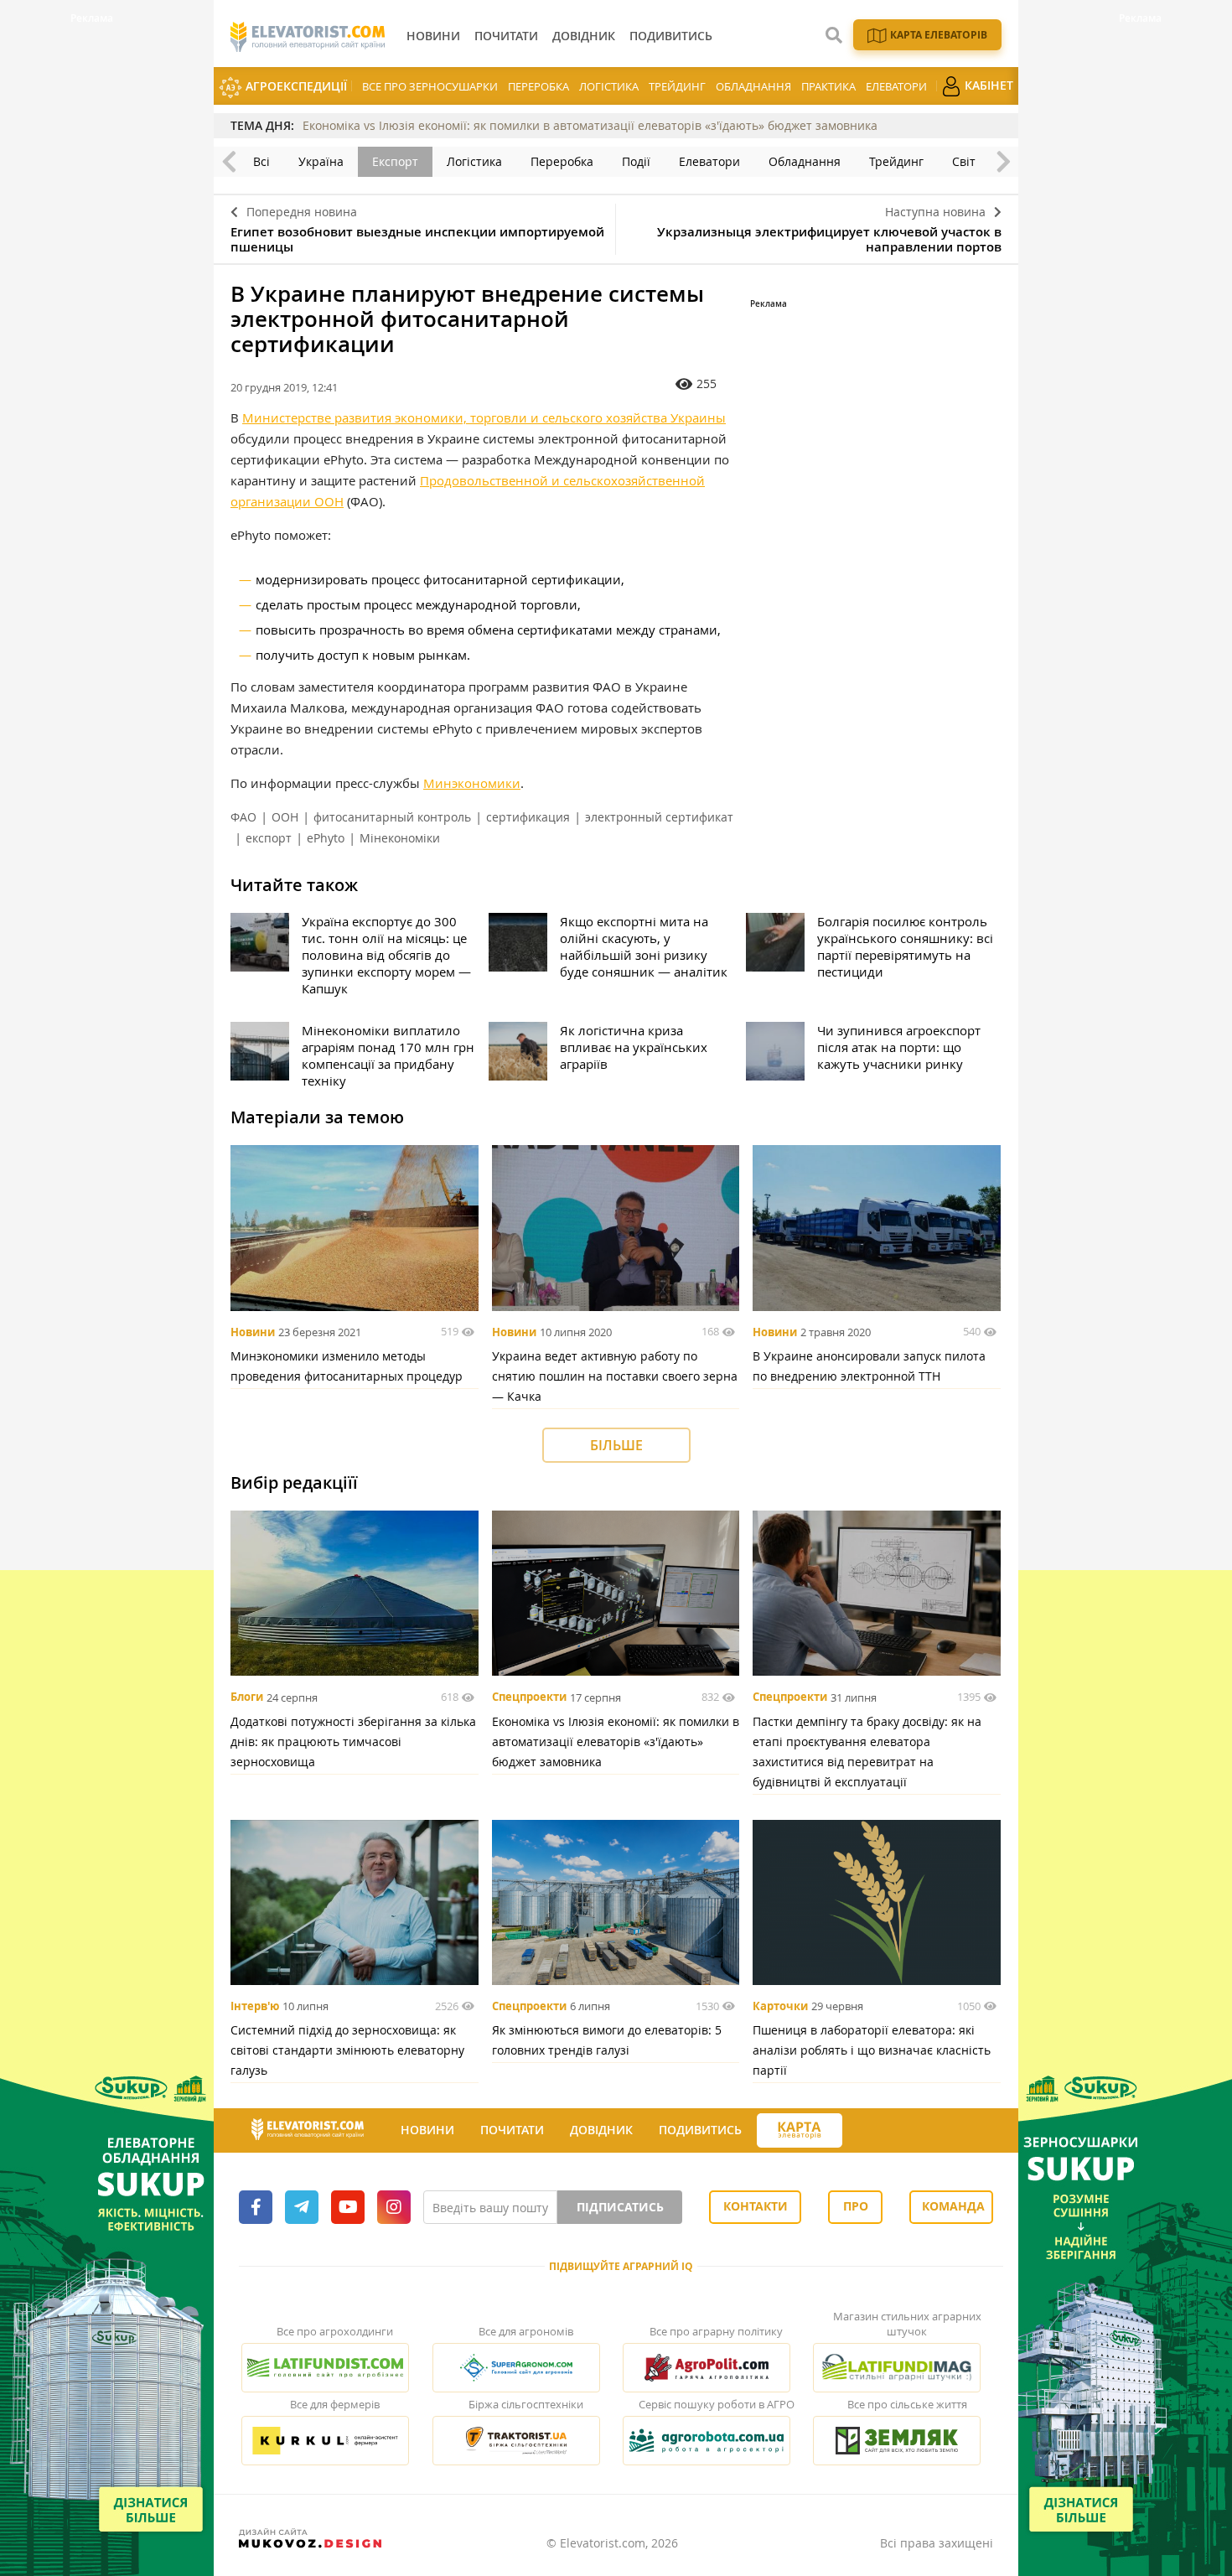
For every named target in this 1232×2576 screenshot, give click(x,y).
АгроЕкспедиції (295, 86)
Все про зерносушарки (430, 86)
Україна (321, 161)
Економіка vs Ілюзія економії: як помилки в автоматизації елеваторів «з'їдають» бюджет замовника (590, 125)
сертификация (528, 817)
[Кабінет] (857, 2131)
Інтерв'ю (255, 2006)
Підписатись (620, 2207)
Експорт (395, 161)
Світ (964, 161)
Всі (261, 161)
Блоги (247, 1697)
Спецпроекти (529, 1697)
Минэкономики (472, 783)
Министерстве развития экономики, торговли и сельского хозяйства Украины (484, 417)
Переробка (538, 86)
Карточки (780, 2006)
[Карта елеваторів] (800, 2130)
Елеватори (896, 86)
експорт (269, 838)
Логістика (609, 86)
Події (636, 161)
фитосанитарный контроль (392, 817)
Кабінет (987, 85)
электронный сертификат (659, 817)
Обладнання (753, 86)
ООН (285, 817)
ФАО (243, 817)
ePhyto (326, 838)
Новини (253, 1332)
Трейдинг (677, 86)
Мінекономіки (400, 838)
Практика (828, 86)
